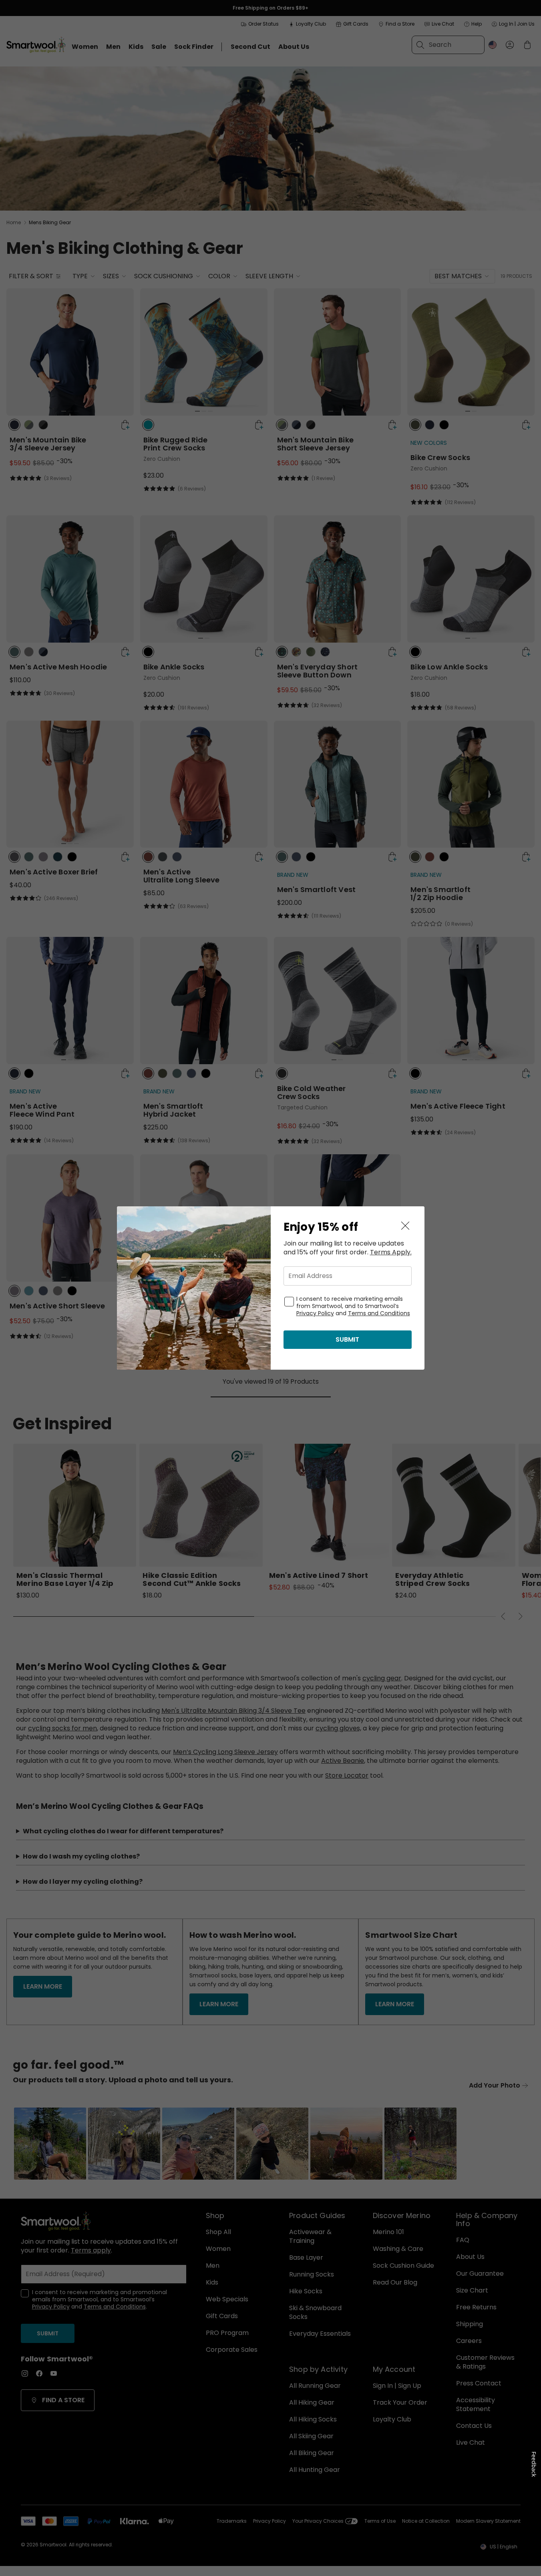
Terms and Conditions (379, 1313)
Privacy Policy (315, 1313)
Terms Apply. (391, 1252)
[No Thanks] (405, 1226)
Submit (347, 1339)
